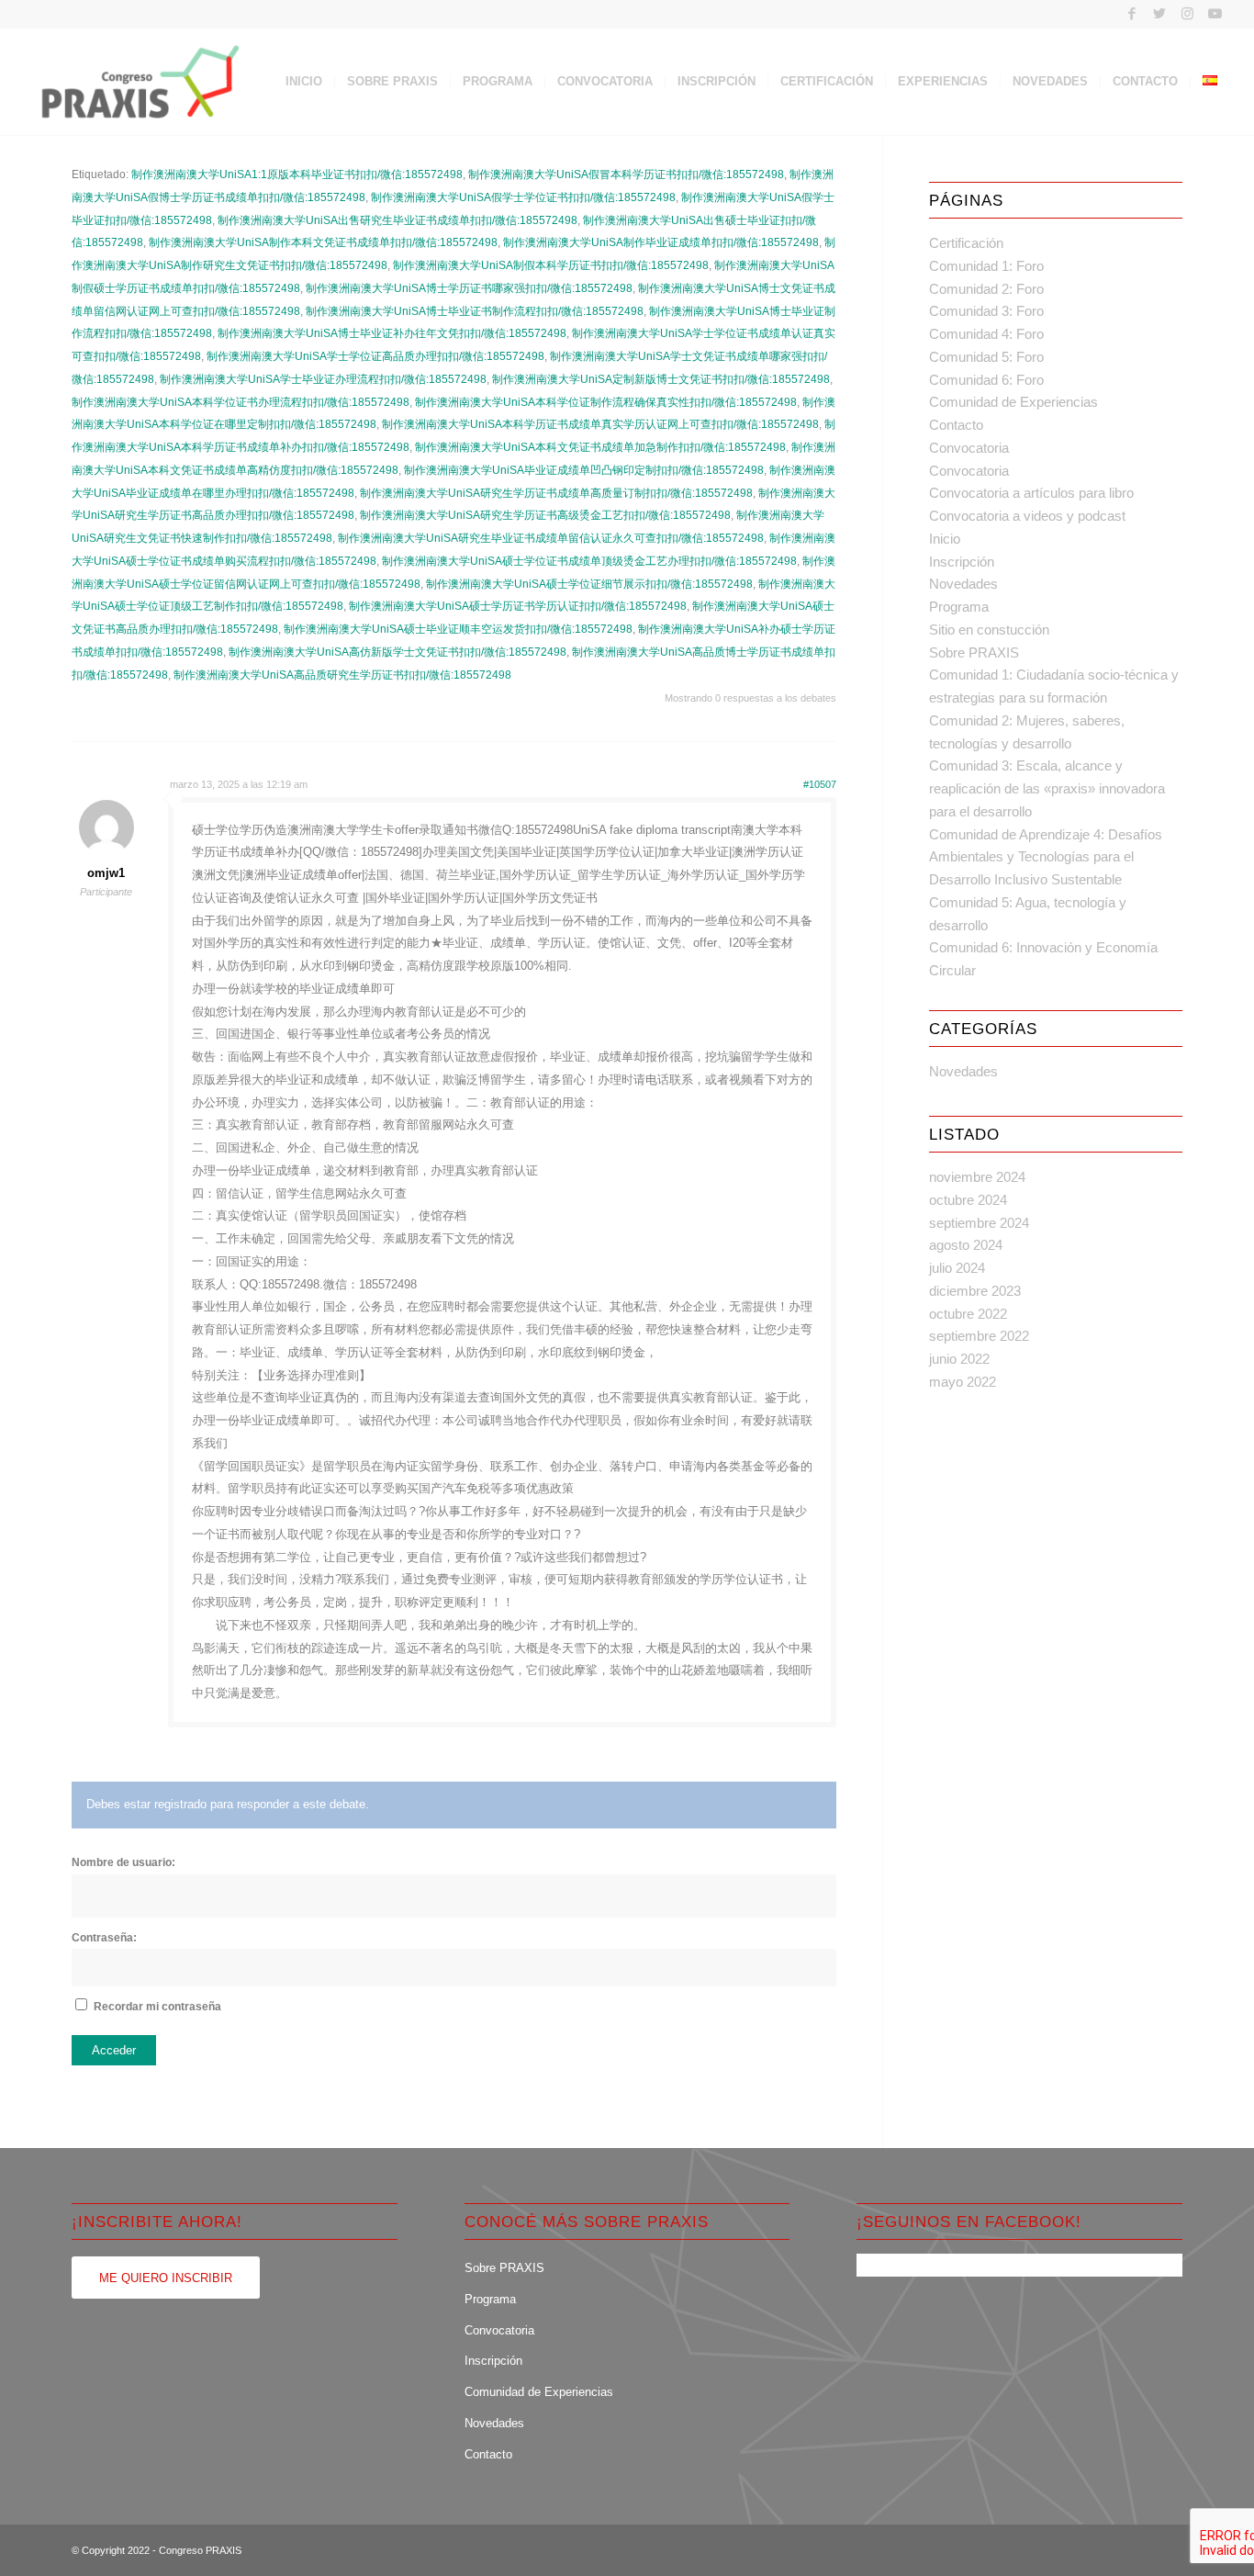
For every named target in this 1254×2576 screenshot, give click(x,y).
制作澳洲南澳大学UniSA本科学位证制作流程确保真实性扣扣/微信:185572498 (606, 402)
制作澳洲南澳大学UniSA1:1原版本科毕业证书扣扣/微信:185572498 (297, 174)
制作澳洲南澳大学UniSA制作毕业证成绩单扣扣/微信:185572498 (661, 242)
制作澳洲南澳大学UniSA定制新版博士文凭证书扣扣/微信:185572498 (661, 379)
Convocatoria (969, 448)
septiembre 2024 (979, 1223)
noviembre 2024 (977, 1177)
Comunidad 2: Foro (986, 289)
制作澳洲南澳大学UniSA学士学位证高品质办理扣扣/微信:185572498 (375, 356)
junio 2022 (959, 1359)
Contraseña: (104, 1938)
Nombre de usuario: (123, 1862)
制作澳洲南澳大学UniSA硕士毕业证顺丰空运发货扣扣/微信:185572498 (458, 629)
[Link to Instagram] (1187, 14)
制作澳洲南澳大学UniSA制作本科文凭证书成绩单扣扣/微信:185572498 (323, 242)
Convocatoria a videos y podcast (1027, 516)
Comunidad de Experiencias (1013, 402)
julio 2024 (957, 1268)
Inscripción (962, 562)
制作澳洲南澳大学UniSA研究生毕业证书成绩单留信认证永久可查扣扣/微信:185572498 (551, 538)
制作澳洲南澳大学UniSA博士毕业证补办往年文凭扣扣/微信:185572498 (392, 333)
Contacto (956, 425)
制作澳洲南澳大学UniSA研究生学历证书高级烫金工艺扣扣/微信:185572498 (545, 515)
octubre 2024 (968, 1200)
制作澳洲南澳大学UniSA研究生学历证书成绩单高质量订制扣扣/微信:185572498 (556, 493)
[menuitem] (304, 82)
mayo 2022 (963, 1382)
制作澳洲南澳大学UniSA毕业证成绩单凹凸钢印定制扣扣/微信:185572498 (584, 470)
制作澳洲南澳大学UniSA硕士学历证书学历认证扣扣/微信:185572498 (518, 606)
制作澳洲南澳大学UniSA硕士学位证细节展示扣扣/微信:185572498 (589, 584)
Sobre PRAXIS (974, 652)
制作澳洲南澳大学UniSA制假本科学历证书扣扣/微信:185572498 (551, 265)
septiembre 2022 (979, 1336)
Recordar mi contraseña (157, 2007)
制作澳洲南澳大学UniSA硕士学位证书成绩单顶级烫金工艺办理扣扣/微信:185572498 (589, 561)
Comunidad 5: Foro (986, 357)
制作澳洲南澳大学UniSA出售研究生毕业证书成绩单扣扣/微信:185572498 (397, 220)
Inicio (945, 539)
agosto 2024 (966, 1245)
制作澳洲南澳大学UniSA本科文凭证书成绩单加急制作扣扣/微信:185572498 (600, 447)
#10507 (820, 784)
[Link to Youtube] (1215, 14)
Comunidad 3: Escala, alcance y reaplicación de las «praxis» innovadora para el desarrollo (1047, 788)
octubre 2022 (968, 1314)
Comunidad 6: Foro (986, 380)
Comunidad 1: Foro (986, 266)
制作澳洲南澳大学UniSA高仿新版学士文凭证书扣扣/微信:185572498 (397, 652)
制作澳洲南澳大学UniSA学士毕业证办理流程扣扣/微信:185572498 (323, 379)
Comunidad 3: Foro (986, 311)
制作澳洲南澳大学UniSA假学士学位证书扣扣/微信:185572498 (523, 197)
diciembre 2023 (975, 1291)
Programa (959, 607)
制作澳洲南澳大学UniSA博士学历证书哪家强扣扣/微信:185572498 (469, 288)
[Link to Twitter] (1160, 14)
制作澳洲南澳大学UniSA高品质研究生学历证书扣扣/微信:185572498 (342, 675)
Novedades (963, 584)
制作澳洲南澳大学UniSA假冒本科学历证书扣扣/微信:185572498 (626, 174)
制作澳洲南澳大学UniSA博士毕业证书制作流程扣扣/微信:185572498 (475, 311)
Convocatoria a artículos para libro (1031, 493)
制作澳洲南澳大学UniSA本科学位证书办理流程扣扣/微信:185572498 (241, 402)
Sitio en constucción (989, 630)
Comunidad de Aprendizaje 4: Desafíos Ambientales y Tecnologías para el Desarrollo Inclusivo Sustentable (1046, 857)
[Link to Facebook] (1132, 14)
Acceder (114, 2050)
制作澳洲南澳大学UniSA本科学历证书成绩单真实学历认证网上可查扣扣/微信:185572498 (600, 424)
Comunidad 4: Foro (986, 334)
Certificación (966, 243)
